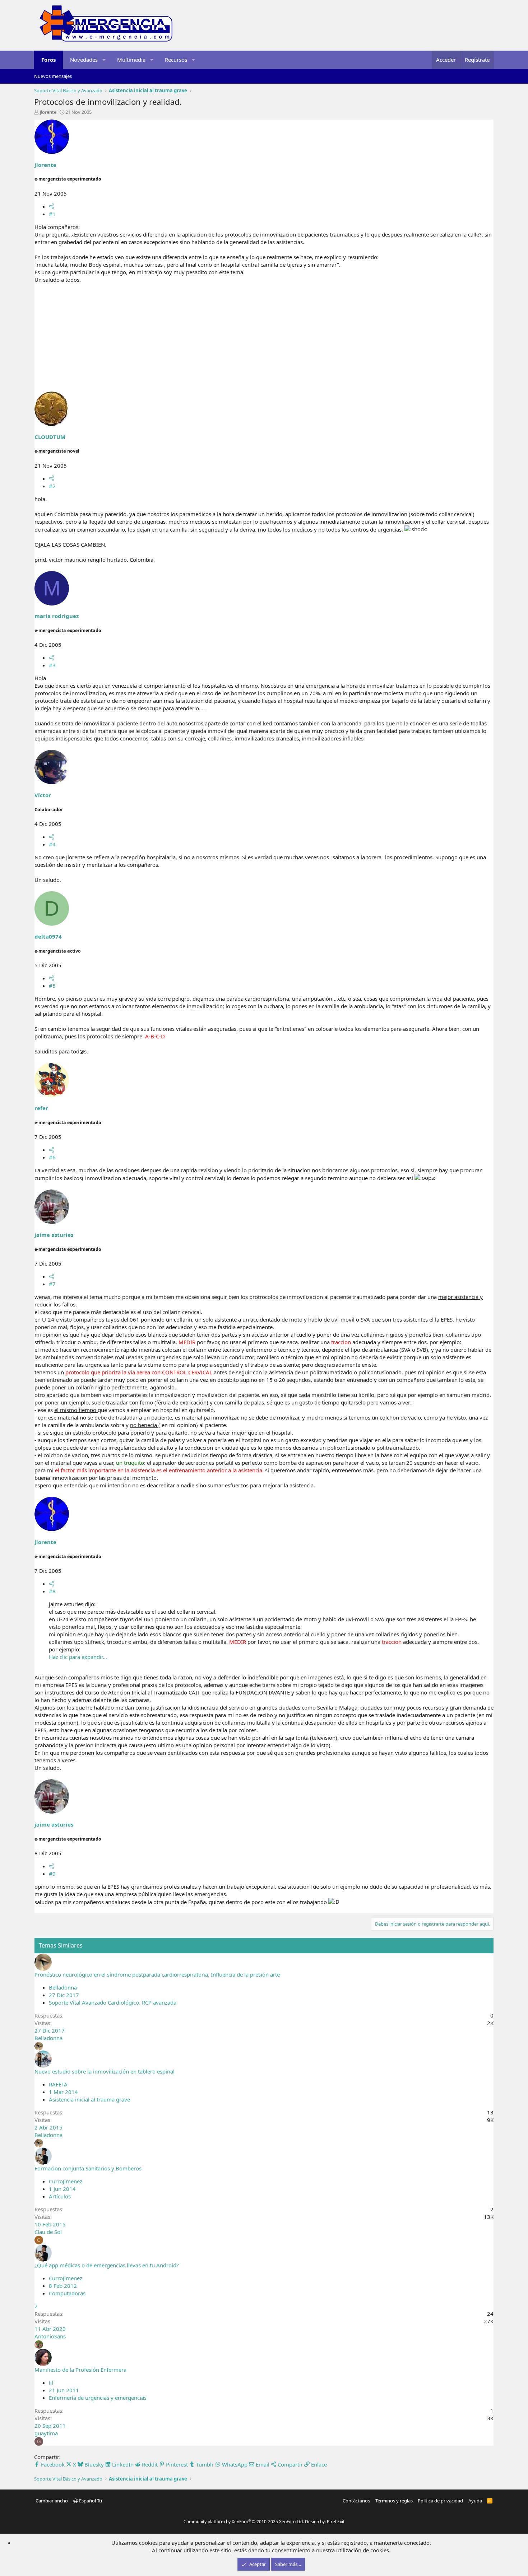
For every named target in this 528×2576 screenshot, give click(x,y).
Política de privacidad (440, 2501)
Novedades (84, 60)
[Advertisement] (264, 341)
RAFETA (58, 2084)
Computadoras (67, 2293)
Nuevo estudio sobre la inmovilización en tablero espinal (105, 2071)
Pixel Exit (336, 2522)
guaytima (46, 2433)
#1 (52, 214)
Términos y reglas (394, 2501)
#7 (52, 1284)
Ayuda (475, 2501)
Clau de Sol (48, 2232)
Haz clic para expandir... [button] (78, 1657)
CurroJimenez (66, 2181)
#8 (52, 1591)
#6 (52, 1157)
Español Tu (90, 2501)
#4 (52, 844)
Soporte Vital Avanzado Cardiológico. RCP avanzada (113, 2002)
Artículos (60, 2196)
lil (51, 2383)
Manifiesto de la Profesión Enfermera (80, 2370)
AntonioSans (50, 2336)
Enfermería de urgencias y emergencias (98, 2398)
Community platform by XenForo (244, 2522)
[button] (104, 60)
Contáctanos (356, 2501)
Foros (48, 60)
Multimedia (131, 60)
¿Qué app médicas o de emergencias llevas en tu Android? (107, 2265)
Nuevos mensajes (53, 76)
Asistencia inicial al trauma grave (89, 2099)
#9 (52, 1874)
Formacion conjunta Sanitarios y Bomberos (88, 2168)
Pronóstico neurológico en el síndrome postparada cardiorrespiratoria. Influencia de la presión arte (157, 1974)
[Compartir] (52, 206)
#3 (52, 665)
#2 (52, 486)
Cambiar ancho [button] (52, 2501)
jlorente (48, 112)
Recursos (176, 60)
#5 (52, 986)
